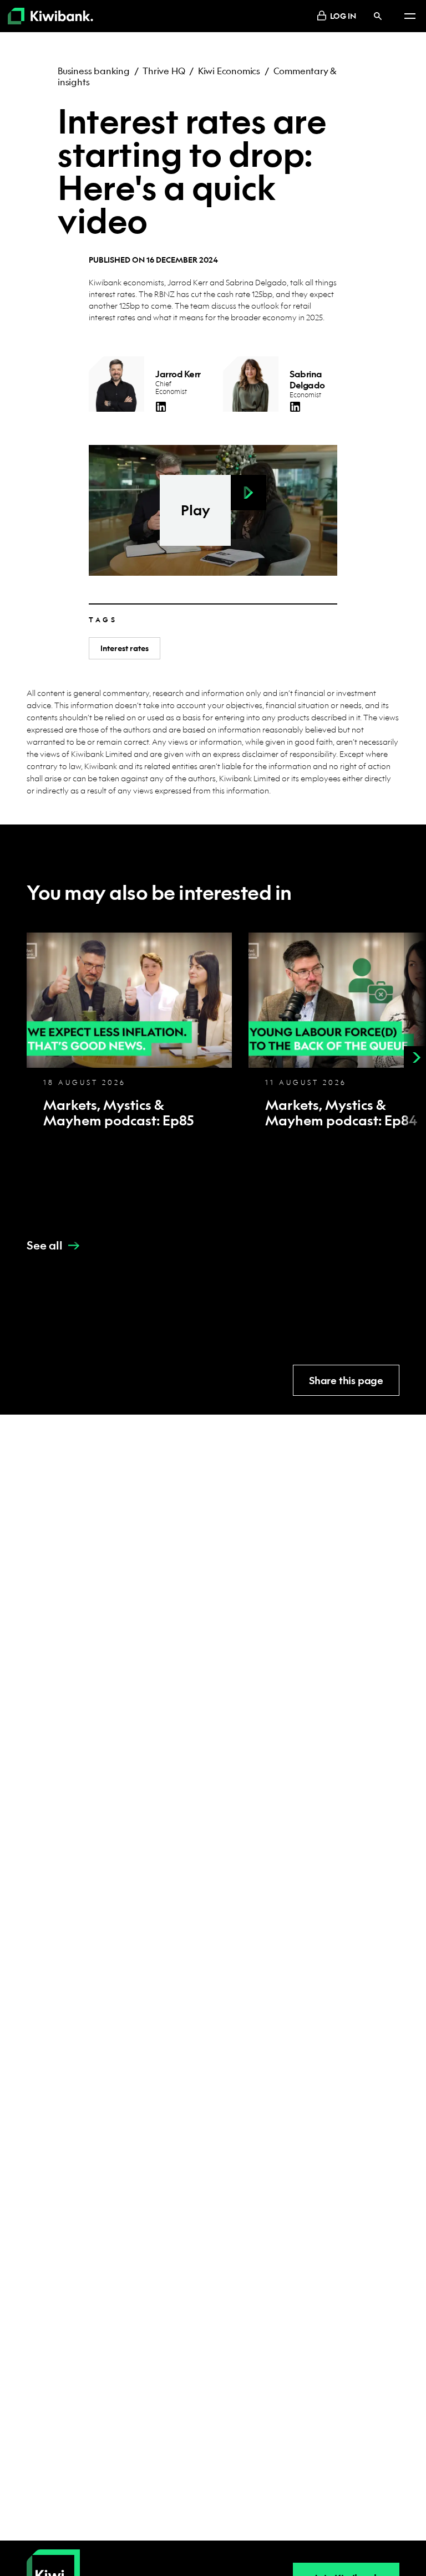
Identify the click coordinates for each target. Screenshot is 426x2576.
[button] (248, 493)
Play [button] (196, 510)
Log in (343, 16)
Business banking (94, 71)
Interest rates (125, 648)
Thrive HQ (164, 71)
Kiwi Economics (229, 71)
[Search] (378, 16)
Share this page (346, 1381)
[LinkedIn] (161, 407)
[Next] (415, 1057)
